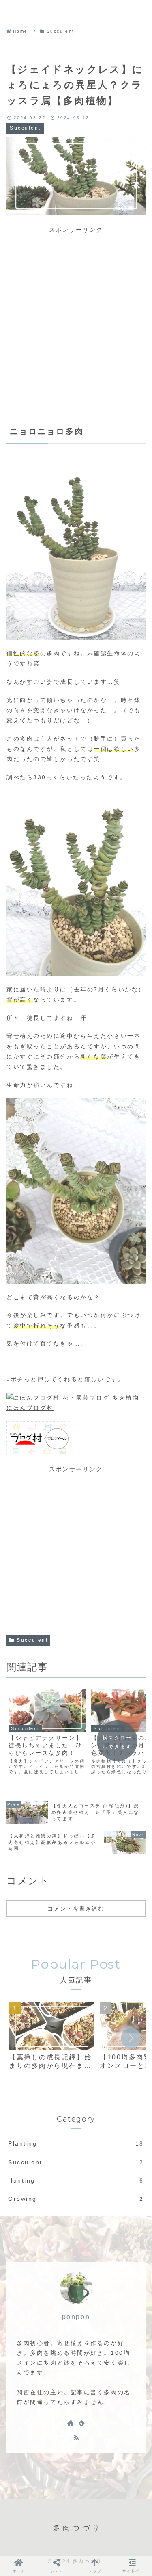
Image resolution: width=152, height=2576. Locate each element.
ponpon (76, 2317)
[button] (131, 2038)
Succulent (32, 1640)
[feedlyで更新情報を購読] (81, 2423)
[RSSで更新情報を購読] (76, 2437)
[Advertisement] (76, 311)
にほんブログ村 (30, 1408)
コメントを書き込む (76, 1909)
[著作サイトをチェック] (71, 2423)
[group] (51, 2040)
